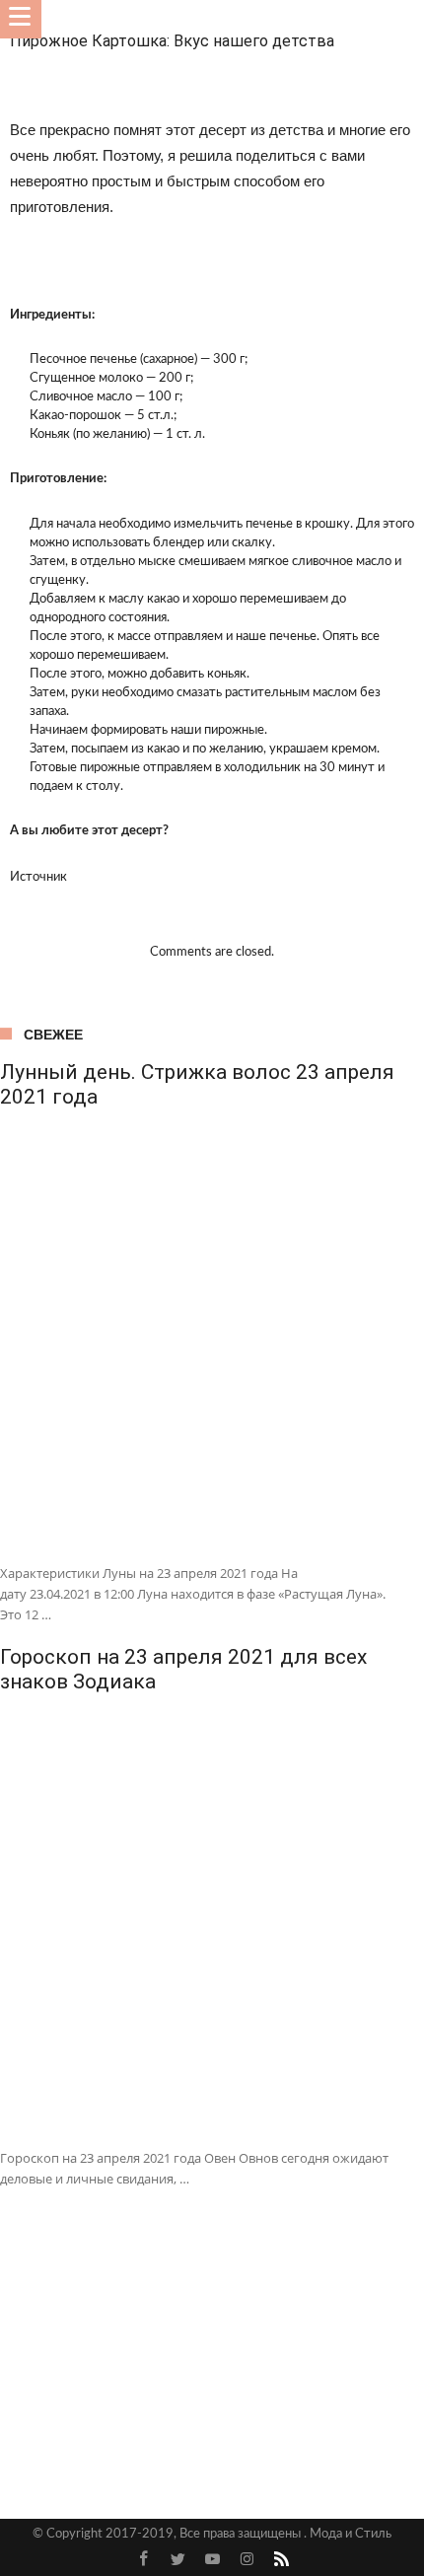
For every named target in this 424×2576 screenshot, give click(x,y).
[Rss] (281, 2560)
